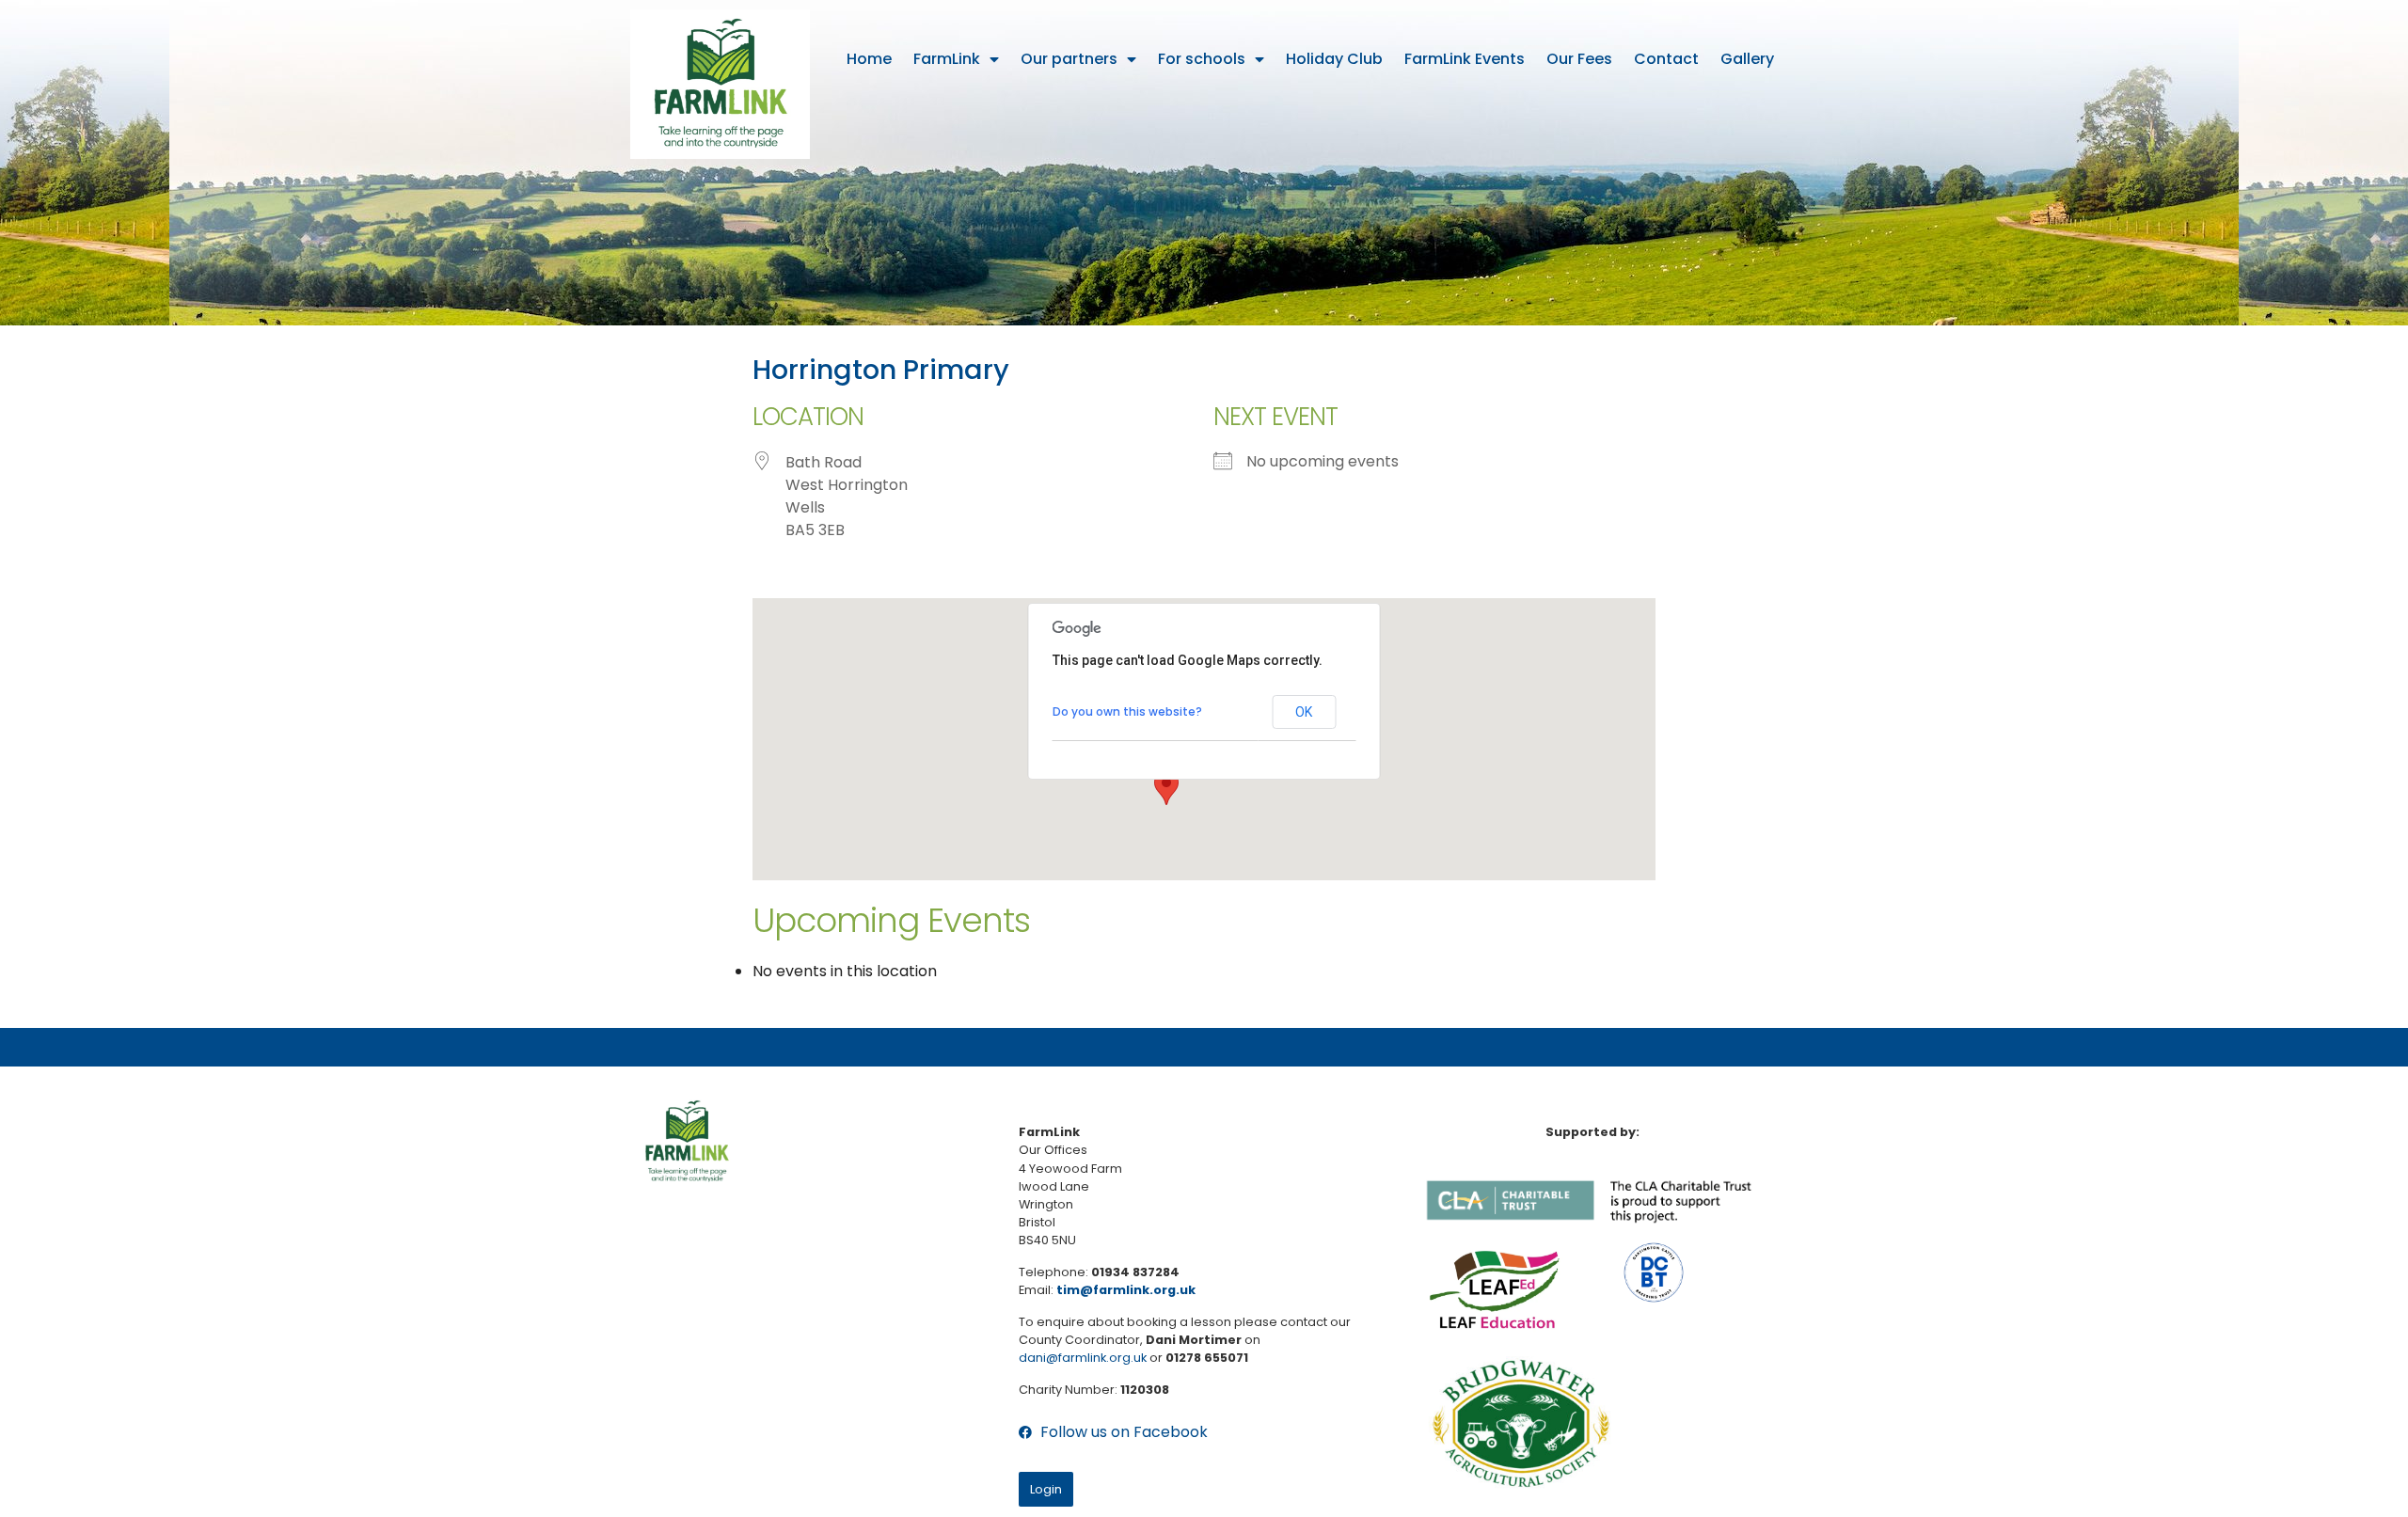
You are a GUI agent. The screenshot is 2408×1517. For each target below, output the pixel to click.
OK (1304, 712)
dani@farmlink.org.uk (1083, 1358)
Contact (1666, 59)
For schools (1202, 59)
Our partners (1069, 59)
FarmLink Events (1465, 59)
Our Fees (1579, 59)
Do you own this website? (1127, 711)
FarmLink (947, 59)
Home (869, 59)
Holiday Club (1334, 59)
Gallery (1747, 59)
